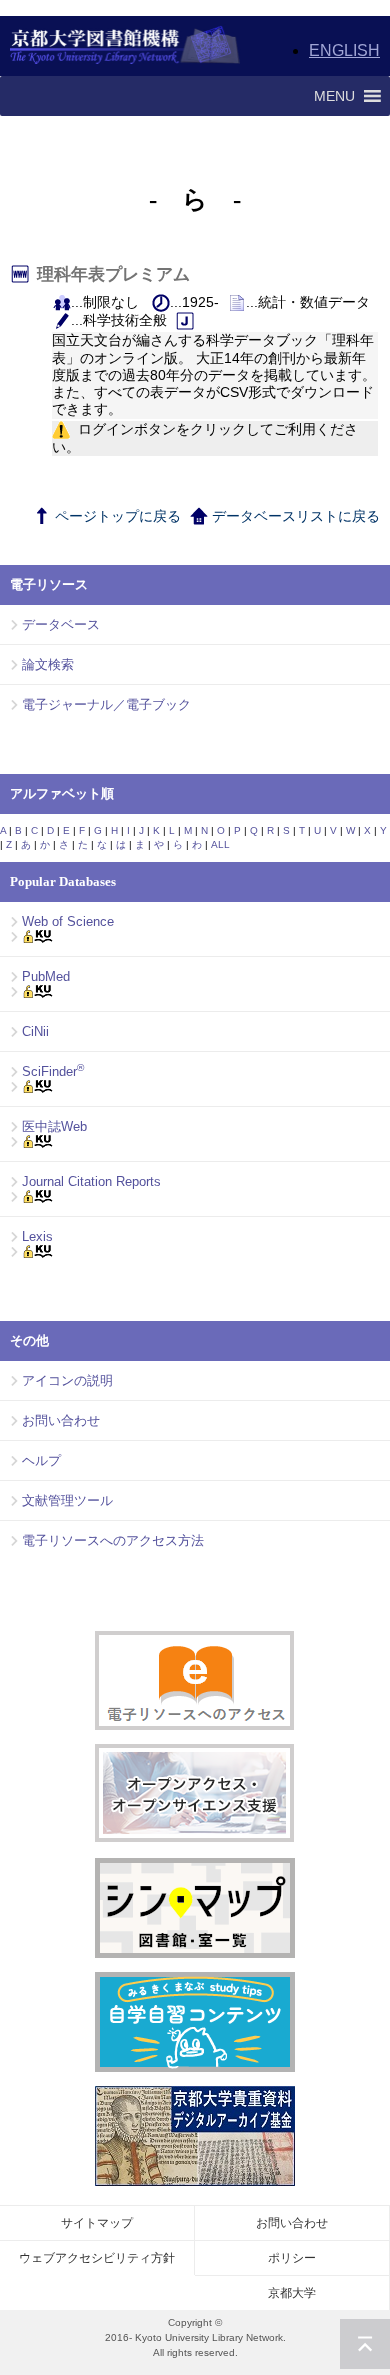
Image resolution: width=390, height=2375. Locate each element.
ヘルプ (41, 1460)
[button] (334, 96)
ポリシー (292, 2258)
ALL (220, 844)
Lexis (37, 1236)
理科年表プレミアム (117, 274)
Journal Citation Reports (91, 1181)
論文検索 (48, 664)
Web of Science (68, 921)
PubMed (46, 976)
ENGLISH (344, 50)
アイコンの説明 (67, 1380)
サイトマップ (97, 2223)
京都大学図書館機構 (125, 46)
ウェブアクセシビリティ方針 (97, 2258)
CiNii (35, 1031)
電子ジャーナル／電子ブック (106, 704)
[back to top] (365, 2344)
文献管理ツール (67, 1500)
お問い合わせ (61, 1420)
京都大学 (292, 2293)
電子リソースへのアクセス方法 (113, 1540)
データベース (61, 624)
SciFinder (53, 1071)
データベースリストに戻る (294, 516)
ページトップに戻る (116, 516)
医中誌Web (54, 1126)
